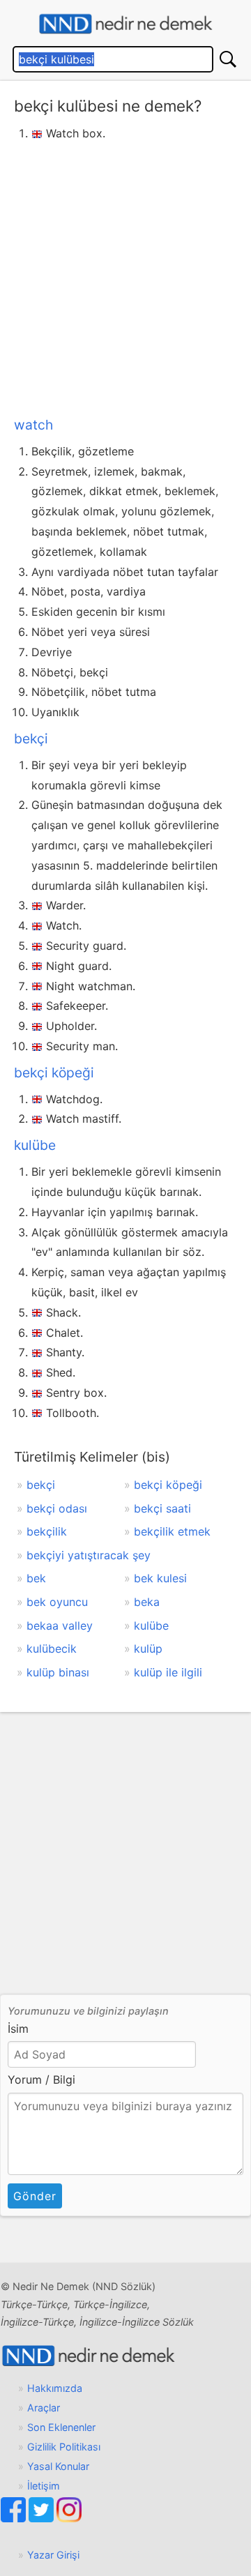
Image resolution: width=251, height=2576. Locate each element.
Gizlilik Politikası (64, 2447)
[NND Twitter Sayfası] (43, 2518)
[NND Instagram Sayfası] (69, 2518)
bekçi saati (162, 1508)
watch (33, 425)
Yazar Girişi (53, 2555)
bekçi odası (57, 1508)
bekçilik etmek (172, 1531)
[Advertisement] (125, 276)
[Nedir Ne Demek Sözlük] (125, 24)
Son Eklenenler (61, 2427)
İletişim (44, 2486)
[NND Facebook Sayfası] (15, 2518)
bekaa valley (60, 1626)
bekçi (31, 738)
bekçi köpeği (54, 1073)
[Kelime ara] (228, 59)
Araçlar (44, 2408)
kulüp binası (58, 1672)
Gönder (35, 2196)
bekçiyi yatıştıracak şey (89, 1555)
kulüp (148, 1649)
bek (36, 1578)
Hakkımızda (55, 2388)
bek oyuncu (57, 1602)
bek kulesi (160, 1578)
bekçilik (47, 1531)
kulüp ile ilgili (168, 1672)
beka (147, 1602)
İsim (18, 2029)
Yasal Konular (58, 2466)
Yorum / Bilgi (41, 2079)
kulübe (35, 1145)
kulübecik (52, 1649)
